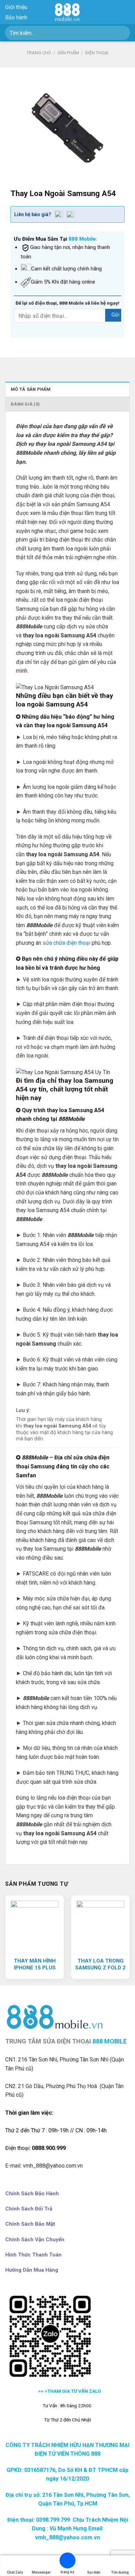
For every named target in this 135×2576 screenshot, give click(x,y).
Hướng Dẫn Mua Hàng (32, 2270)
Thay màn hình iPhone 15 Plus (35, 1964)
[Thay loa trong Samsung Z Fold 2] (100, 1924)
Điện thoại (97, 53)
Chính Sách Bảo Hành (32, 2194)
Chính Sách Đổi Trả (29, 2209)
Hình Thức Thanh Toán (33, 2255)
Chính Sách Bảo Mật (30, 2224)
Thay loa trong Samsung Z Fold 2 (100, 1964)
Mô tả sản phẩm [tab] (31, 389)
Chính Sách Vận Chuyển (35, 2240)
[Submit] (122, 33)
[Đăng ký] (67, 2562)
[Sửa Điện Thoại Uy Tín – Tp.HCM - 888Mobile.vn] (67, 12)
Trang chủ (39, 53)
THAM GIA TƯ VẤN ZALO (75, 2391)
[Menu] (126, 12)
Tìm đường (120, 2572)
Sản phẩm (68, 53)
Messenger (41, 2572)
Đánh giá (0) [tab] (25, 404)
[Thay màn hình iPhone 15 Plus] (35, 1924)
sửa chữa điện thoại (66, 943)
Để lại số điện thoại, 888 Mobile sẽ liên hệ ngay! (67, 303)
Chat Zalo (15, 2572)
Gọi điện (94, 2572)
